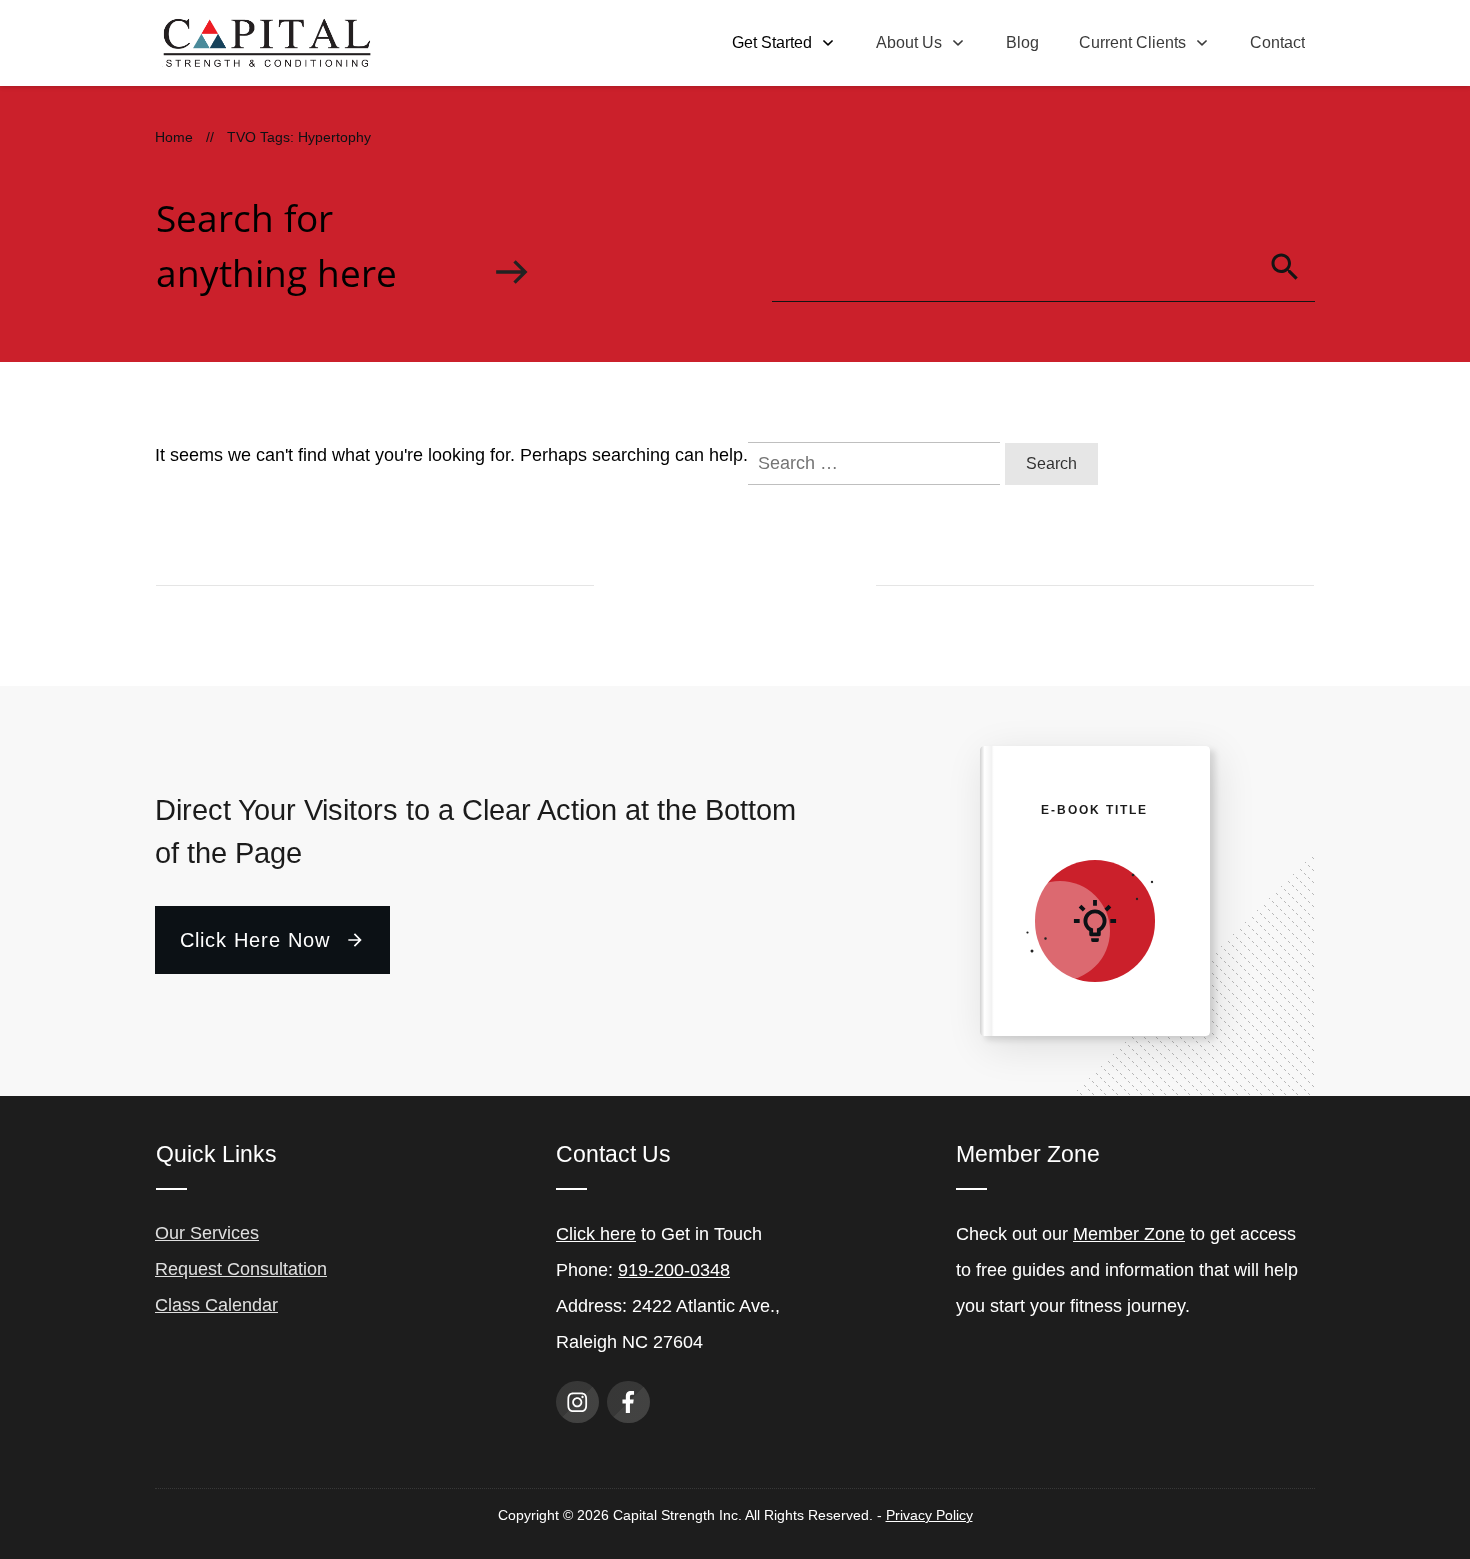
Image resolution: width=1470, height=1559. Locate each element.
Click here (596, 1234)
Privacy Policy (929, 1515)
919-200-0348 (674, 1270)
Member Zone (1129, 1234)
